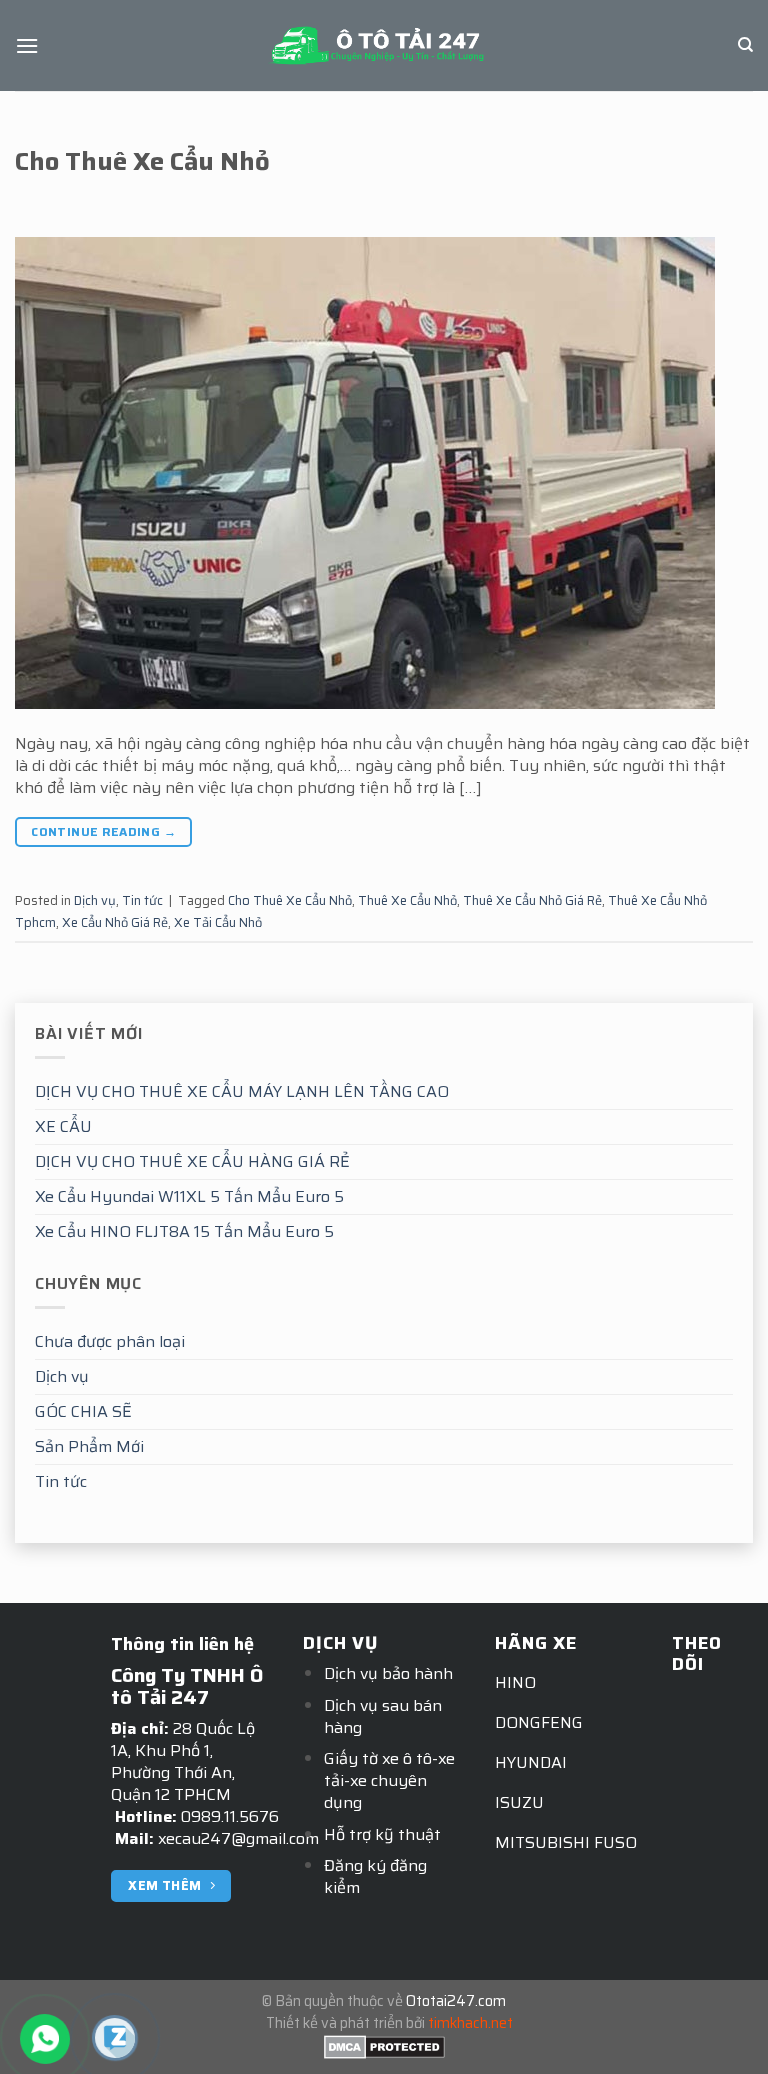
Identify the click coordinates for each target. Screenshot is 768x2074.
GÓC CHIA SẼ (83, 1411)
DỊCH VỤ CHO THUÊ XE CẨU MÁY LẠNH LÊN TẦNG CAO (242, 1091)
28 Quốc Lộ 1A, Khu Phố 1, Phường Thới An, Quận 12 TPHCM (183, 1761)
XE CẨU (63, 1126)
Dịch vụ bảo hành (388, 1673)
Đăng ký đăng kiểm (375, 1876)
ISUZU (519, 1802)
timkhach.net (470, 2023)
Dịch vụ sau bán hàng (383, 1716)
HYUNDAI (531, 1762)
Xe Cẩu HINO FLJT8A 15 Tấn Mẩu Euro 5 (184, 1231)
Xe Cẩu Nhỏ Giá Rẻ (115, 922)
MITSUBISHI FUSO (566, 1842)
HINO (515, 1682)
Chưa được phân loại (110, 1341)
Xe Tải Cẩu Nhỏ (218, 922)
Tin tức (61, 1481)
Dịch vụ (62, 1376)
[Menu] (27, 45)
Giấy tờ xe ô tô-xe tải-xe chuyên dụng (389, 1780)
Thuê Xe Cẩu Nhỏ (407, 900)
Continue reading (103, 831)
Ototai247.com (456, 2001)
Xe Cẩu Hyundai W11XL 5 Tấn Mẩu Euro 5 (189, 1196)
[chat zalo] (114, 2036)
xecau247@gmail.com (238, 1838)
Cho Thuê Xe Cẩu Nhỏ (142, 161)
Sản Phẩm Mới (89, 1446)
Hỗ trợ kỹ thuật (382, 1834)
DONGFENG (539, 1722)
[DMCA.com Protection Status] (384, 2045)
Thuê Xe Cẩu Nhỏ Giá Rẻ (532, 900)
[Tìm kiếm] (745, 45)
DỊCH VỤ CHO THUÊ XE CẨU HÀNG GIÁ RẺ (192, 1161)
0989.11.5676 (230, 1816)
